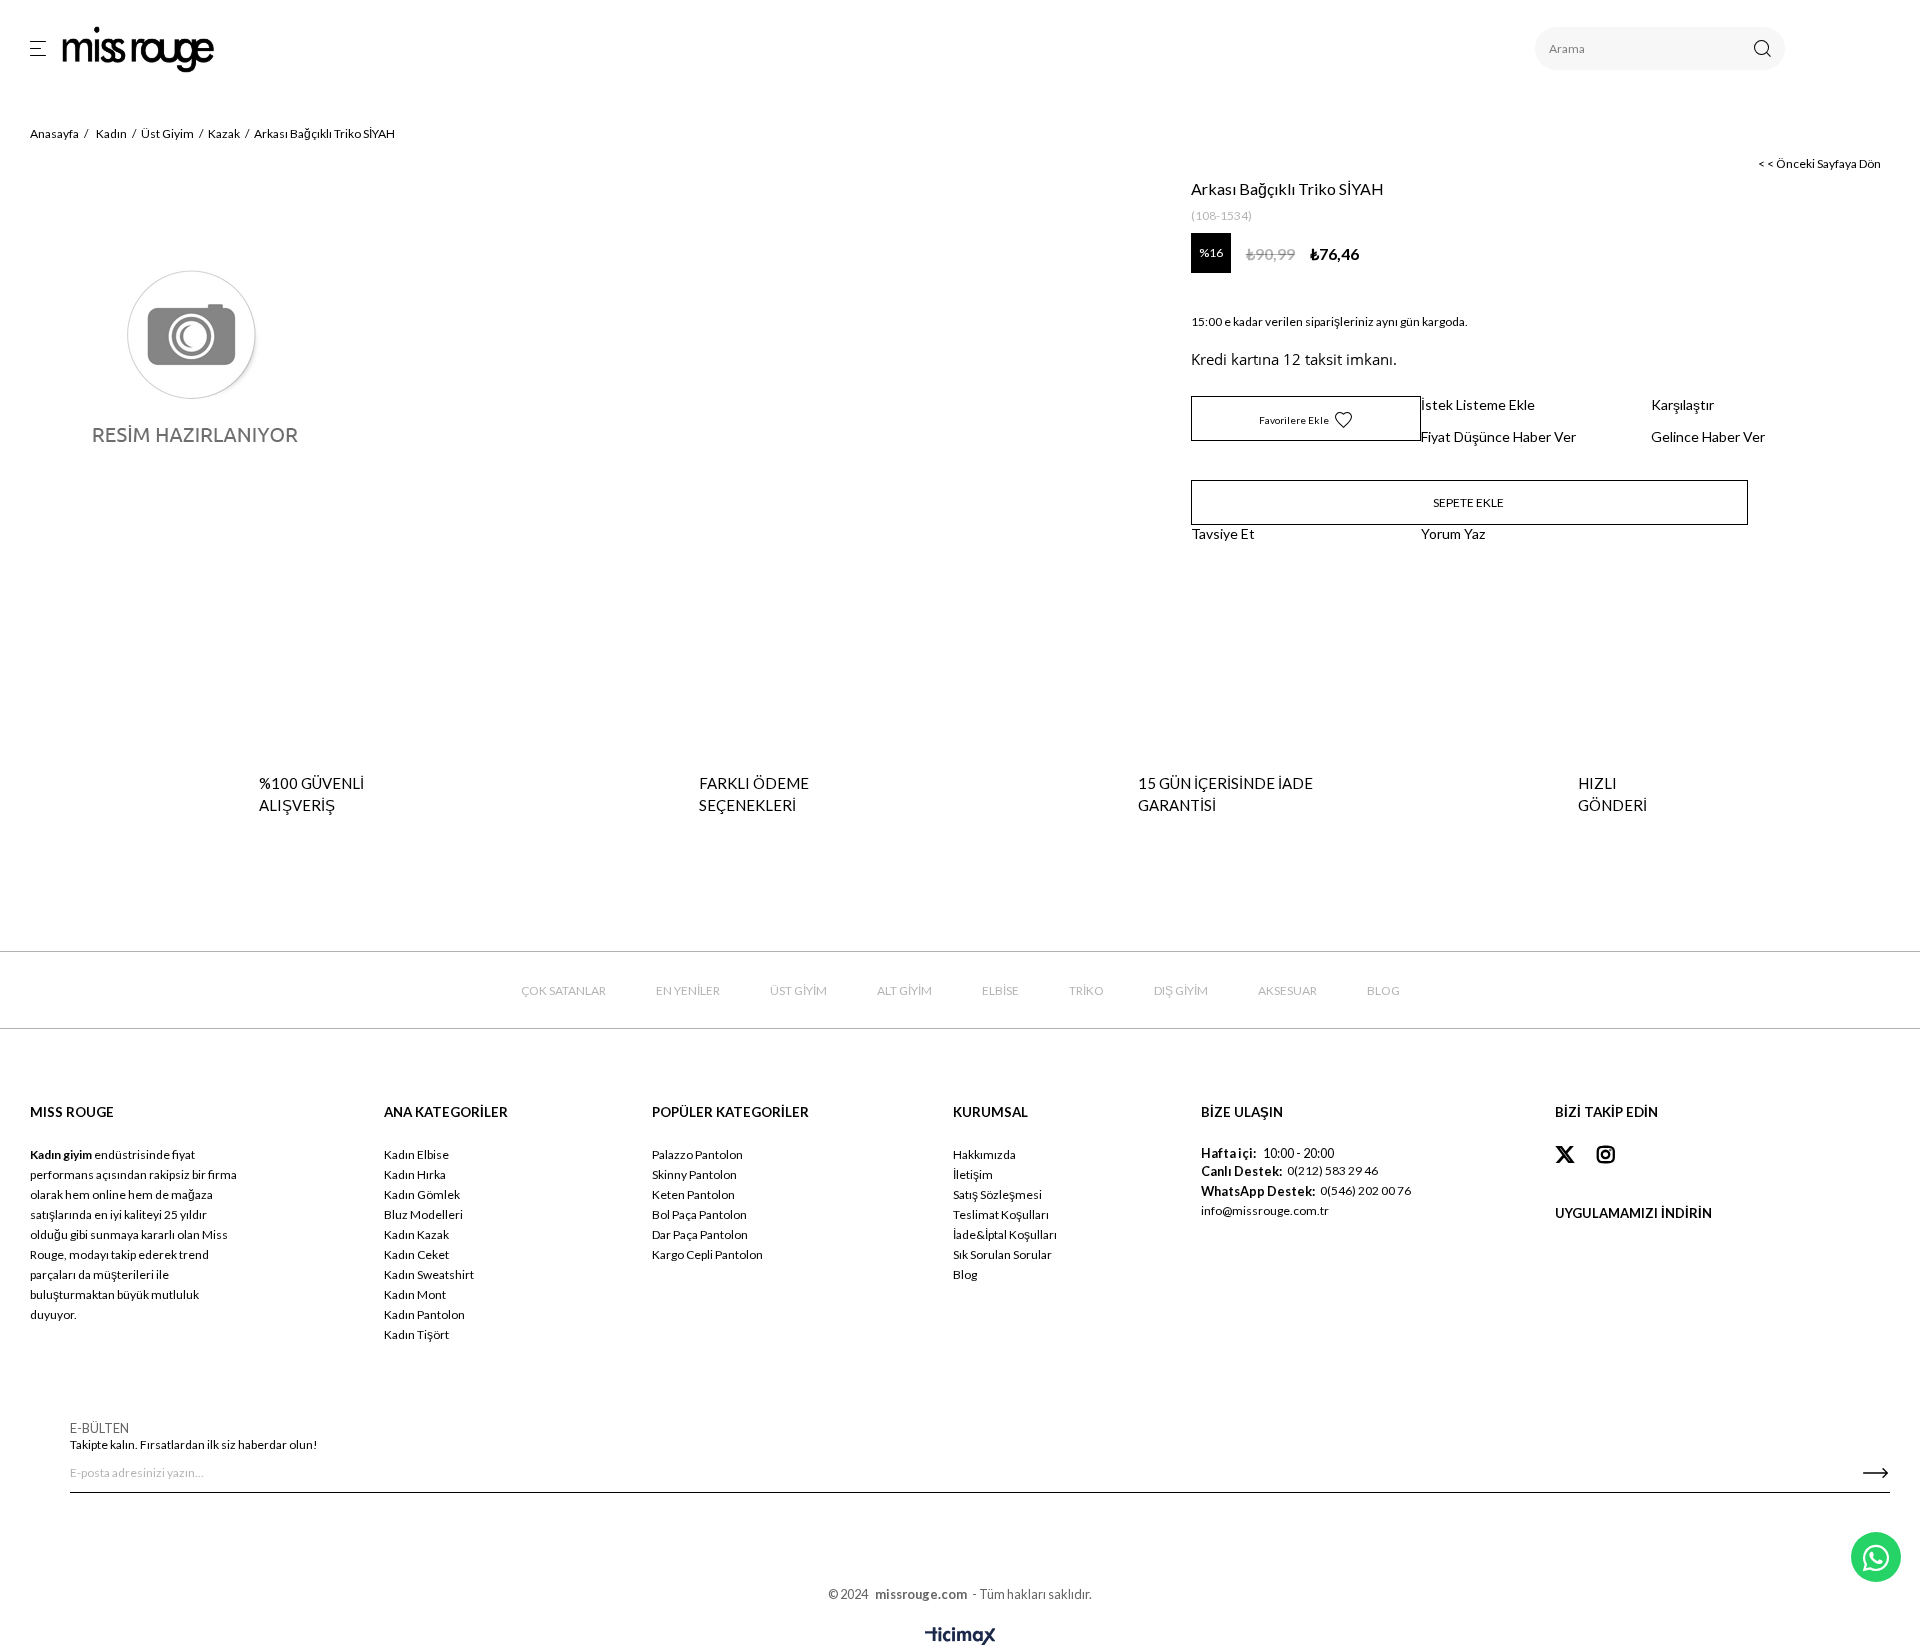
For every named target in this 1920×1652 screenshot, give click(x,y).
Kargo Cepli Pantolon (707, 1254)
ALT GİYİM (904, 990)
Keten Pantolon (693, 1194)
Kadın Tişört (416, 1334)
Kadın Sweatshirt (429, 1274)
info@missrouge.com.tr (1265, 1210)
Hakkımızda (984, 1154)
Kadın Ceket (416, 1254)
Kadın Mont (415, 1294)
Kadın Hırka (415, 1174)
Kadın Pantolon (424, 1314)
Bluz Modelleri (423, 1214)
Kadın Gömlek (422, 1194)
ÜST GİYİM (798, 990)
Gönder (1875, 1473)
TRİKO (1086, 990)
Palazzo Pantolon (697, 1154)
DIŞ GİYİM (1181, 990)
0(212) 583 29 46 (1332, 1170)
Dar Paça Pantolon (700, 1234)
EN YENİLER (688, 990)
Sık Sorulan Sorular (1002, 1254)
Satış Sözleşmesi (997, 1194)
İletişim (973, 1174)
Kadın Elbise (416, 1154)
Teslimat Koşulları (1001, 1214)
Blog (965, 1274)
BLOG (1383, 990)
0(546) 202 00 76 (1365, 1190)
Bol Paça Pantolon (699, 1214)
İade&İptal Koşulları (1005, 1234)
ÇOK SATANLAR (563, 990)
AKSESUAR (1287, 990)
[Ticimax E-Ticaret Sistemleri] (960, 1637)
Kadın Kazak (416, 1234)
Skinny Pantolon (694, 1174)
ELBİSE (1000, 990)
